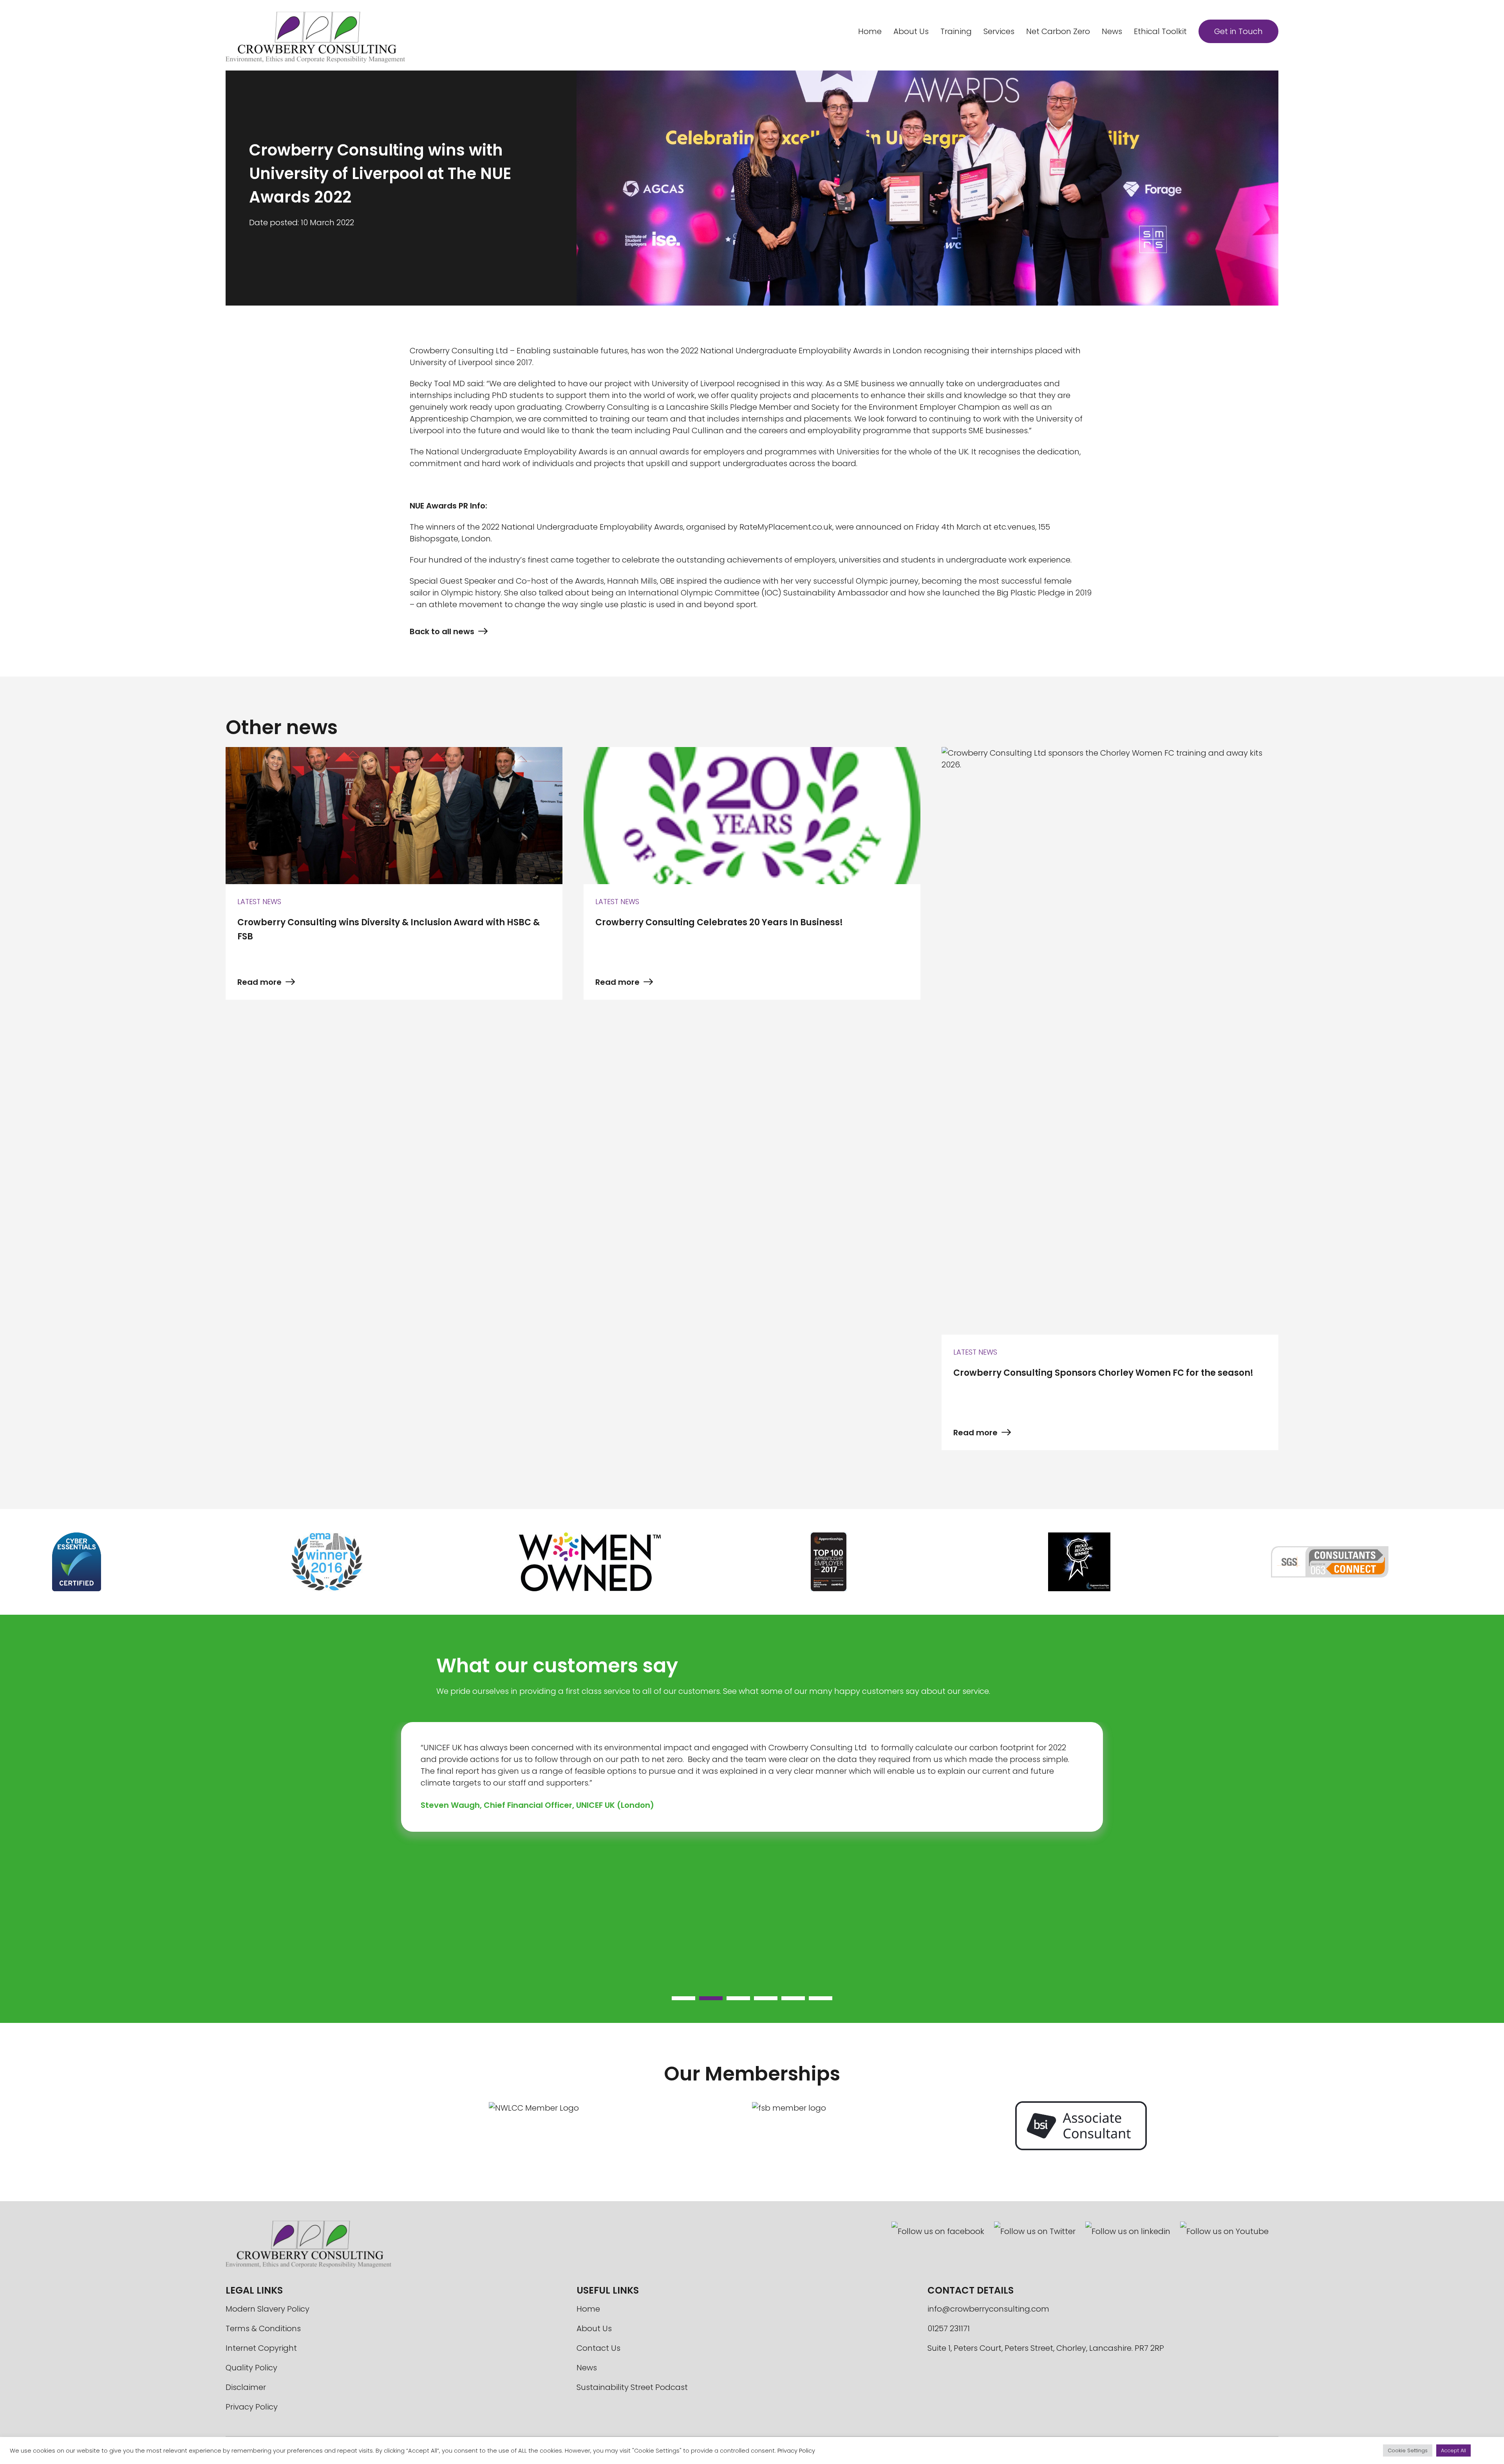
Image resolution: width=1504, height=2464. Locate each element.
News (1112, 31)
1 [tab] (676, 2000)
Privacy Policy (252, 2407)
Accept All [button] (1453, 2450)
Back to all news (442, 631)
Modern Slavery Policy (268, 2309)
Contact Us (598, 2348)
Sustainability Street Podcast (632, 2387)
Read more (259, 982)
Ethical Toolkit (1160, 31)
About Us (911, 31)
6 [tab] (813, 2000)
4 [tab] (758, 2000)
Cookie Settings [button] (1408, 2450)
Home (870, 31)
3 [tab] (730, 2000)
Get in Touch (1238, 31)
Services (999, 31)
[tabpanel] (752, 1777)
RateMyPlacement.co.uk (786, 527)
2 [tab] (703, 2000)
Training (956, 31)
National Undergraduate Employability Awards (592, 527)
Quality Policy (251, 2368)
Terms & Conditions (263, 2328)
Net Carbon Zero (1058, 31)
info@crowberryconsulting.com (988, 2309)
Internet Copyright (261, 2348)
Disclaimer (246, 2387)
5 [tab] (785, 2000)
